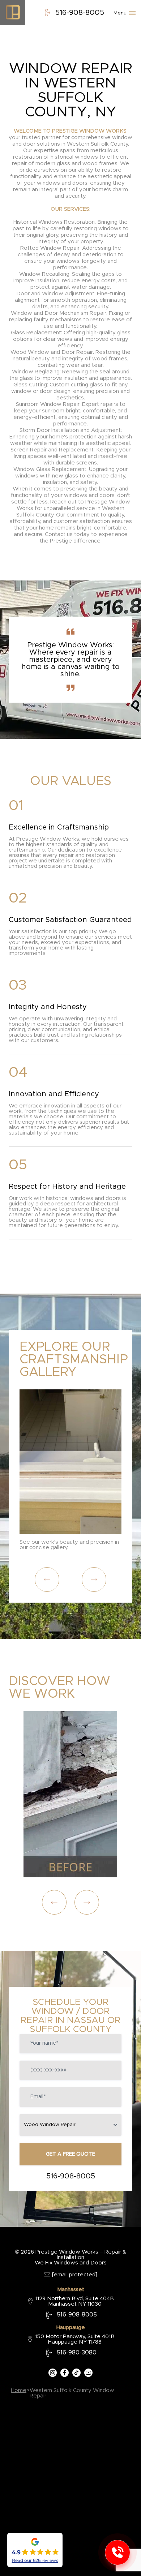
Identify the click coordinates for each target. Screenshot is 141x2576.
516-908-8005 (80, 13)
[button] (47, 1580)
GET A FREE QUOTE (70, 2154)
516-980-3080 (77, 2353)
